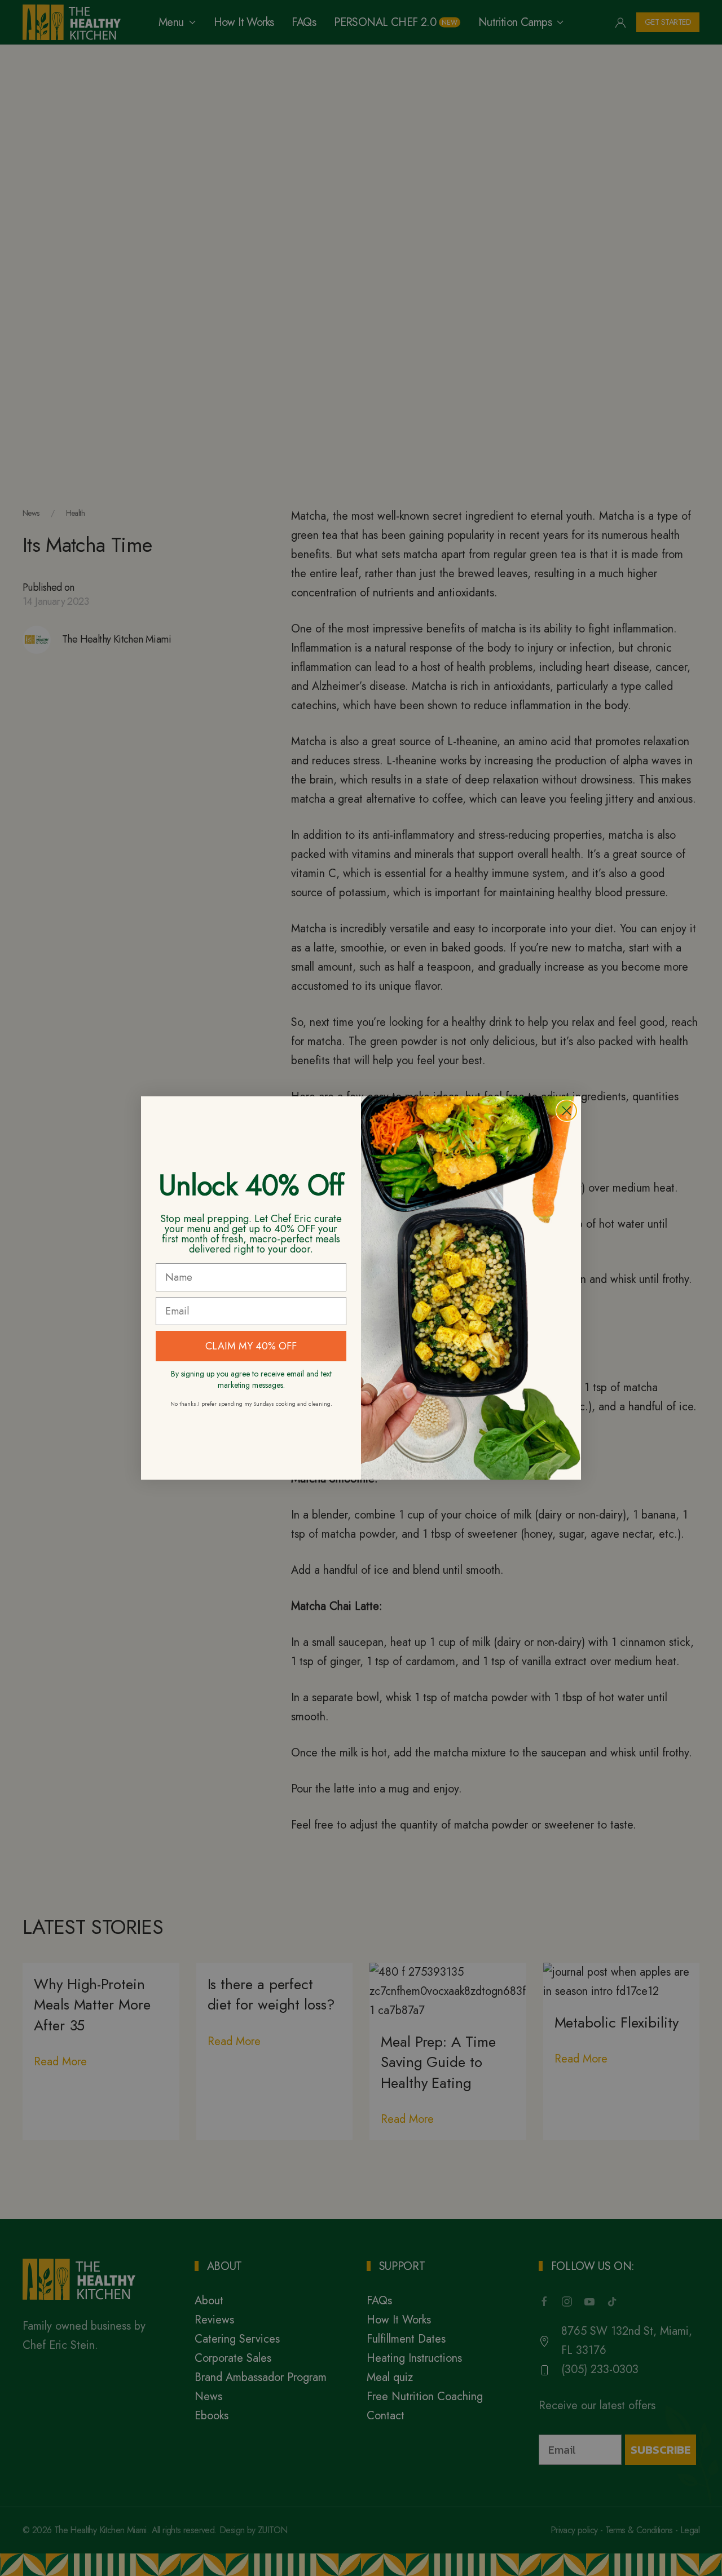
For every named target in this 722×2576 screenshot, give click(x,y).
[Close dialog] (567, 1111)
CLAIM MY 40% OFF (251, 1346)
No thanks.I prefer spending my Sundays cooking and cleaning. (251, 1404)
